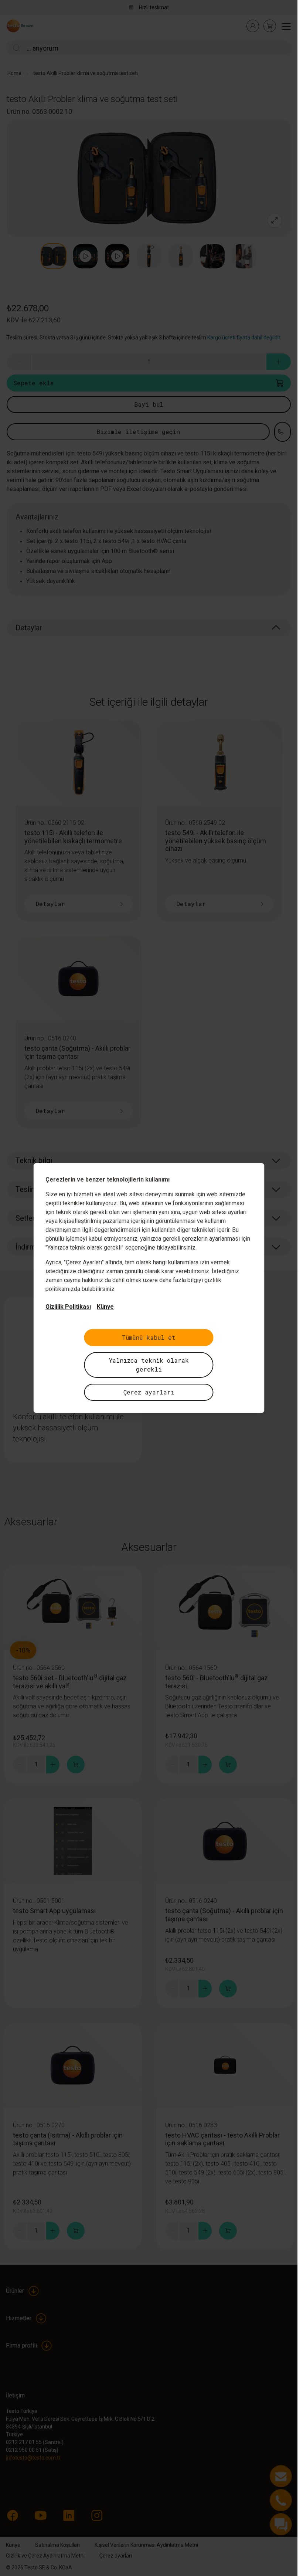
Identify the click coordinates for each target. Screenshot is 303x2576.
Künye (105, 1307)
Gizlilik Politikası (68, 1307)
